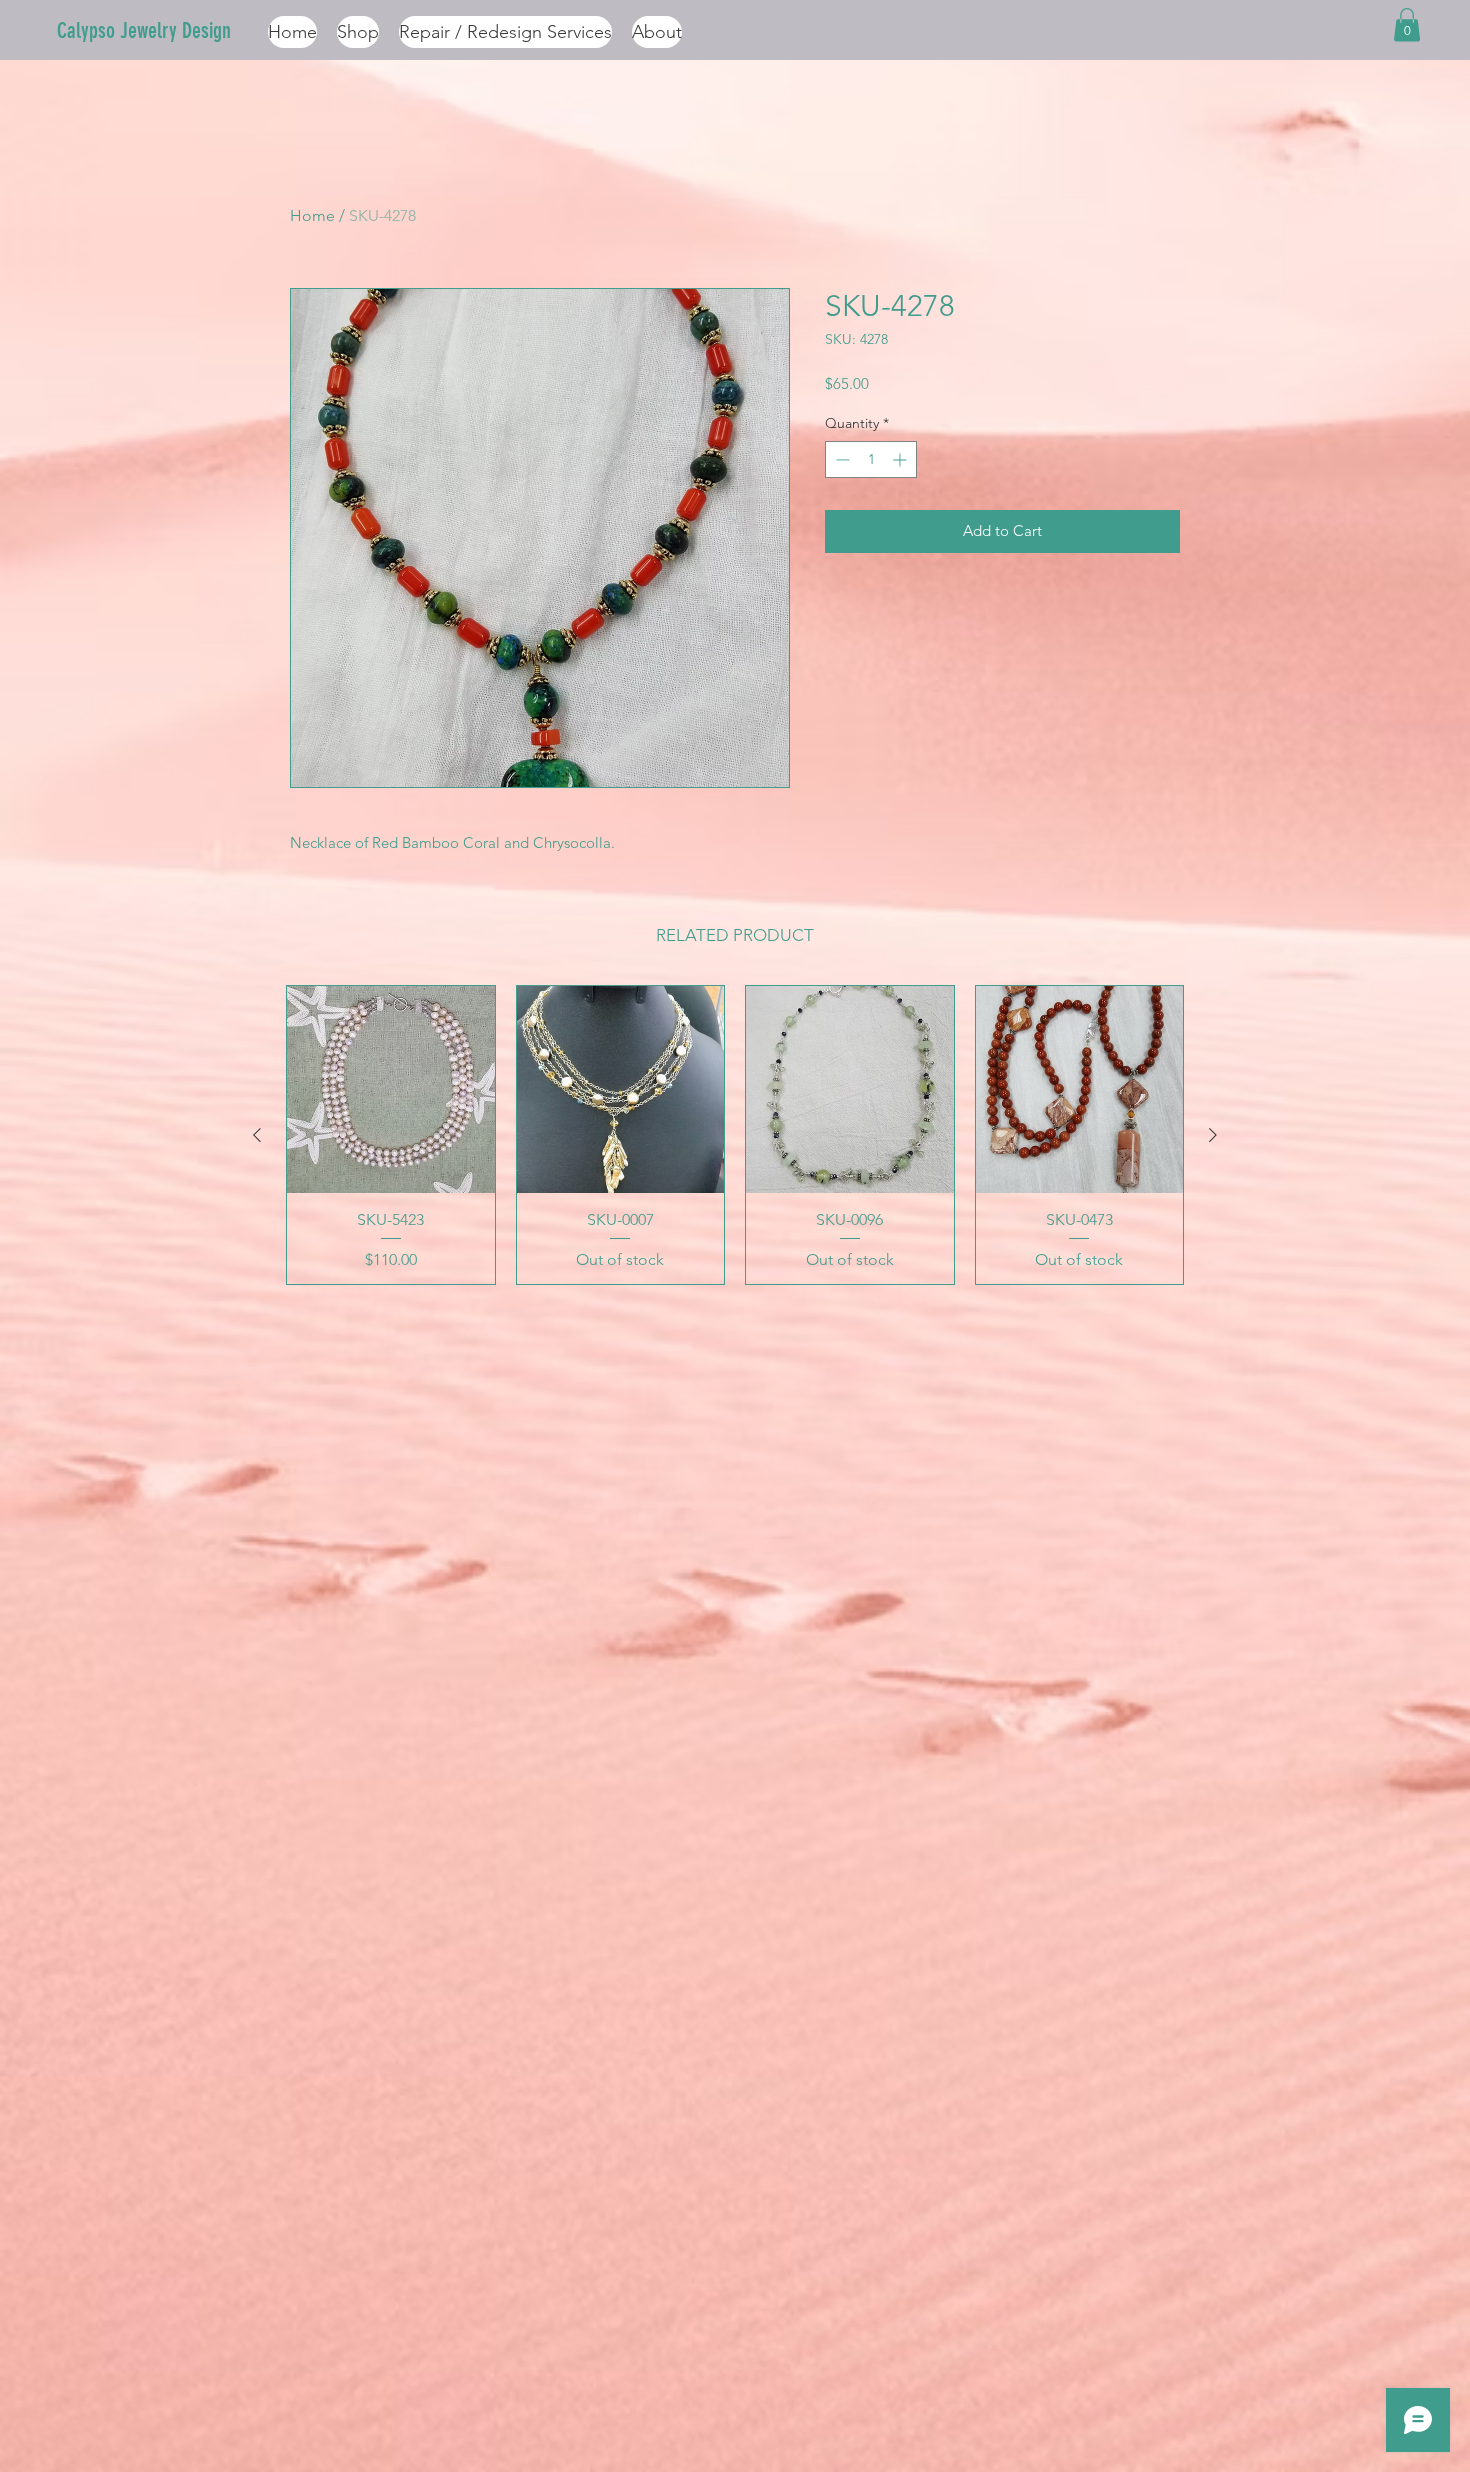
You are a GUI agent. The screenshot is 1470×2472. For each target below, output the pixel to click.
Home (312, 215)
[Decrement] (840, 459)
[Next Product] (1213, 1135)
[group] (735, 1135)
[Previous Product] (257, 1135)
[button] (1407, 24)
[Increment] (901, 459)
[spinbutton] (871, 459)
